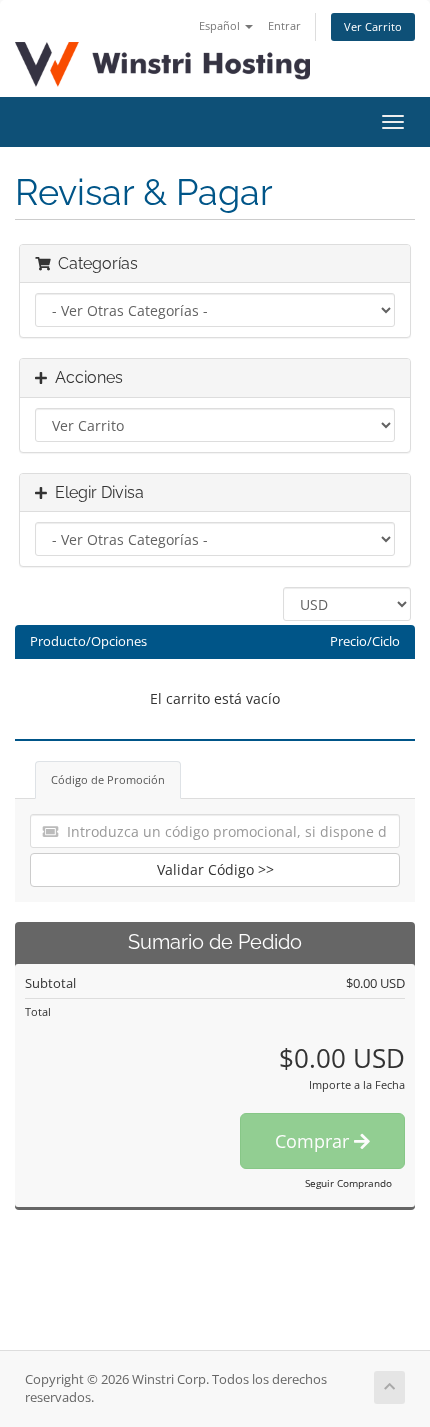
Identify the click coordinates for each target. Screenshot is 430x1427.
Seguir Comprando (348, 1183)
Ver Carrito (373, 26)
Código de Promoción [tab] (108, 779)
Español (221, 25)
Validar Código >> (215, 869)
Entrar (284, 25)
